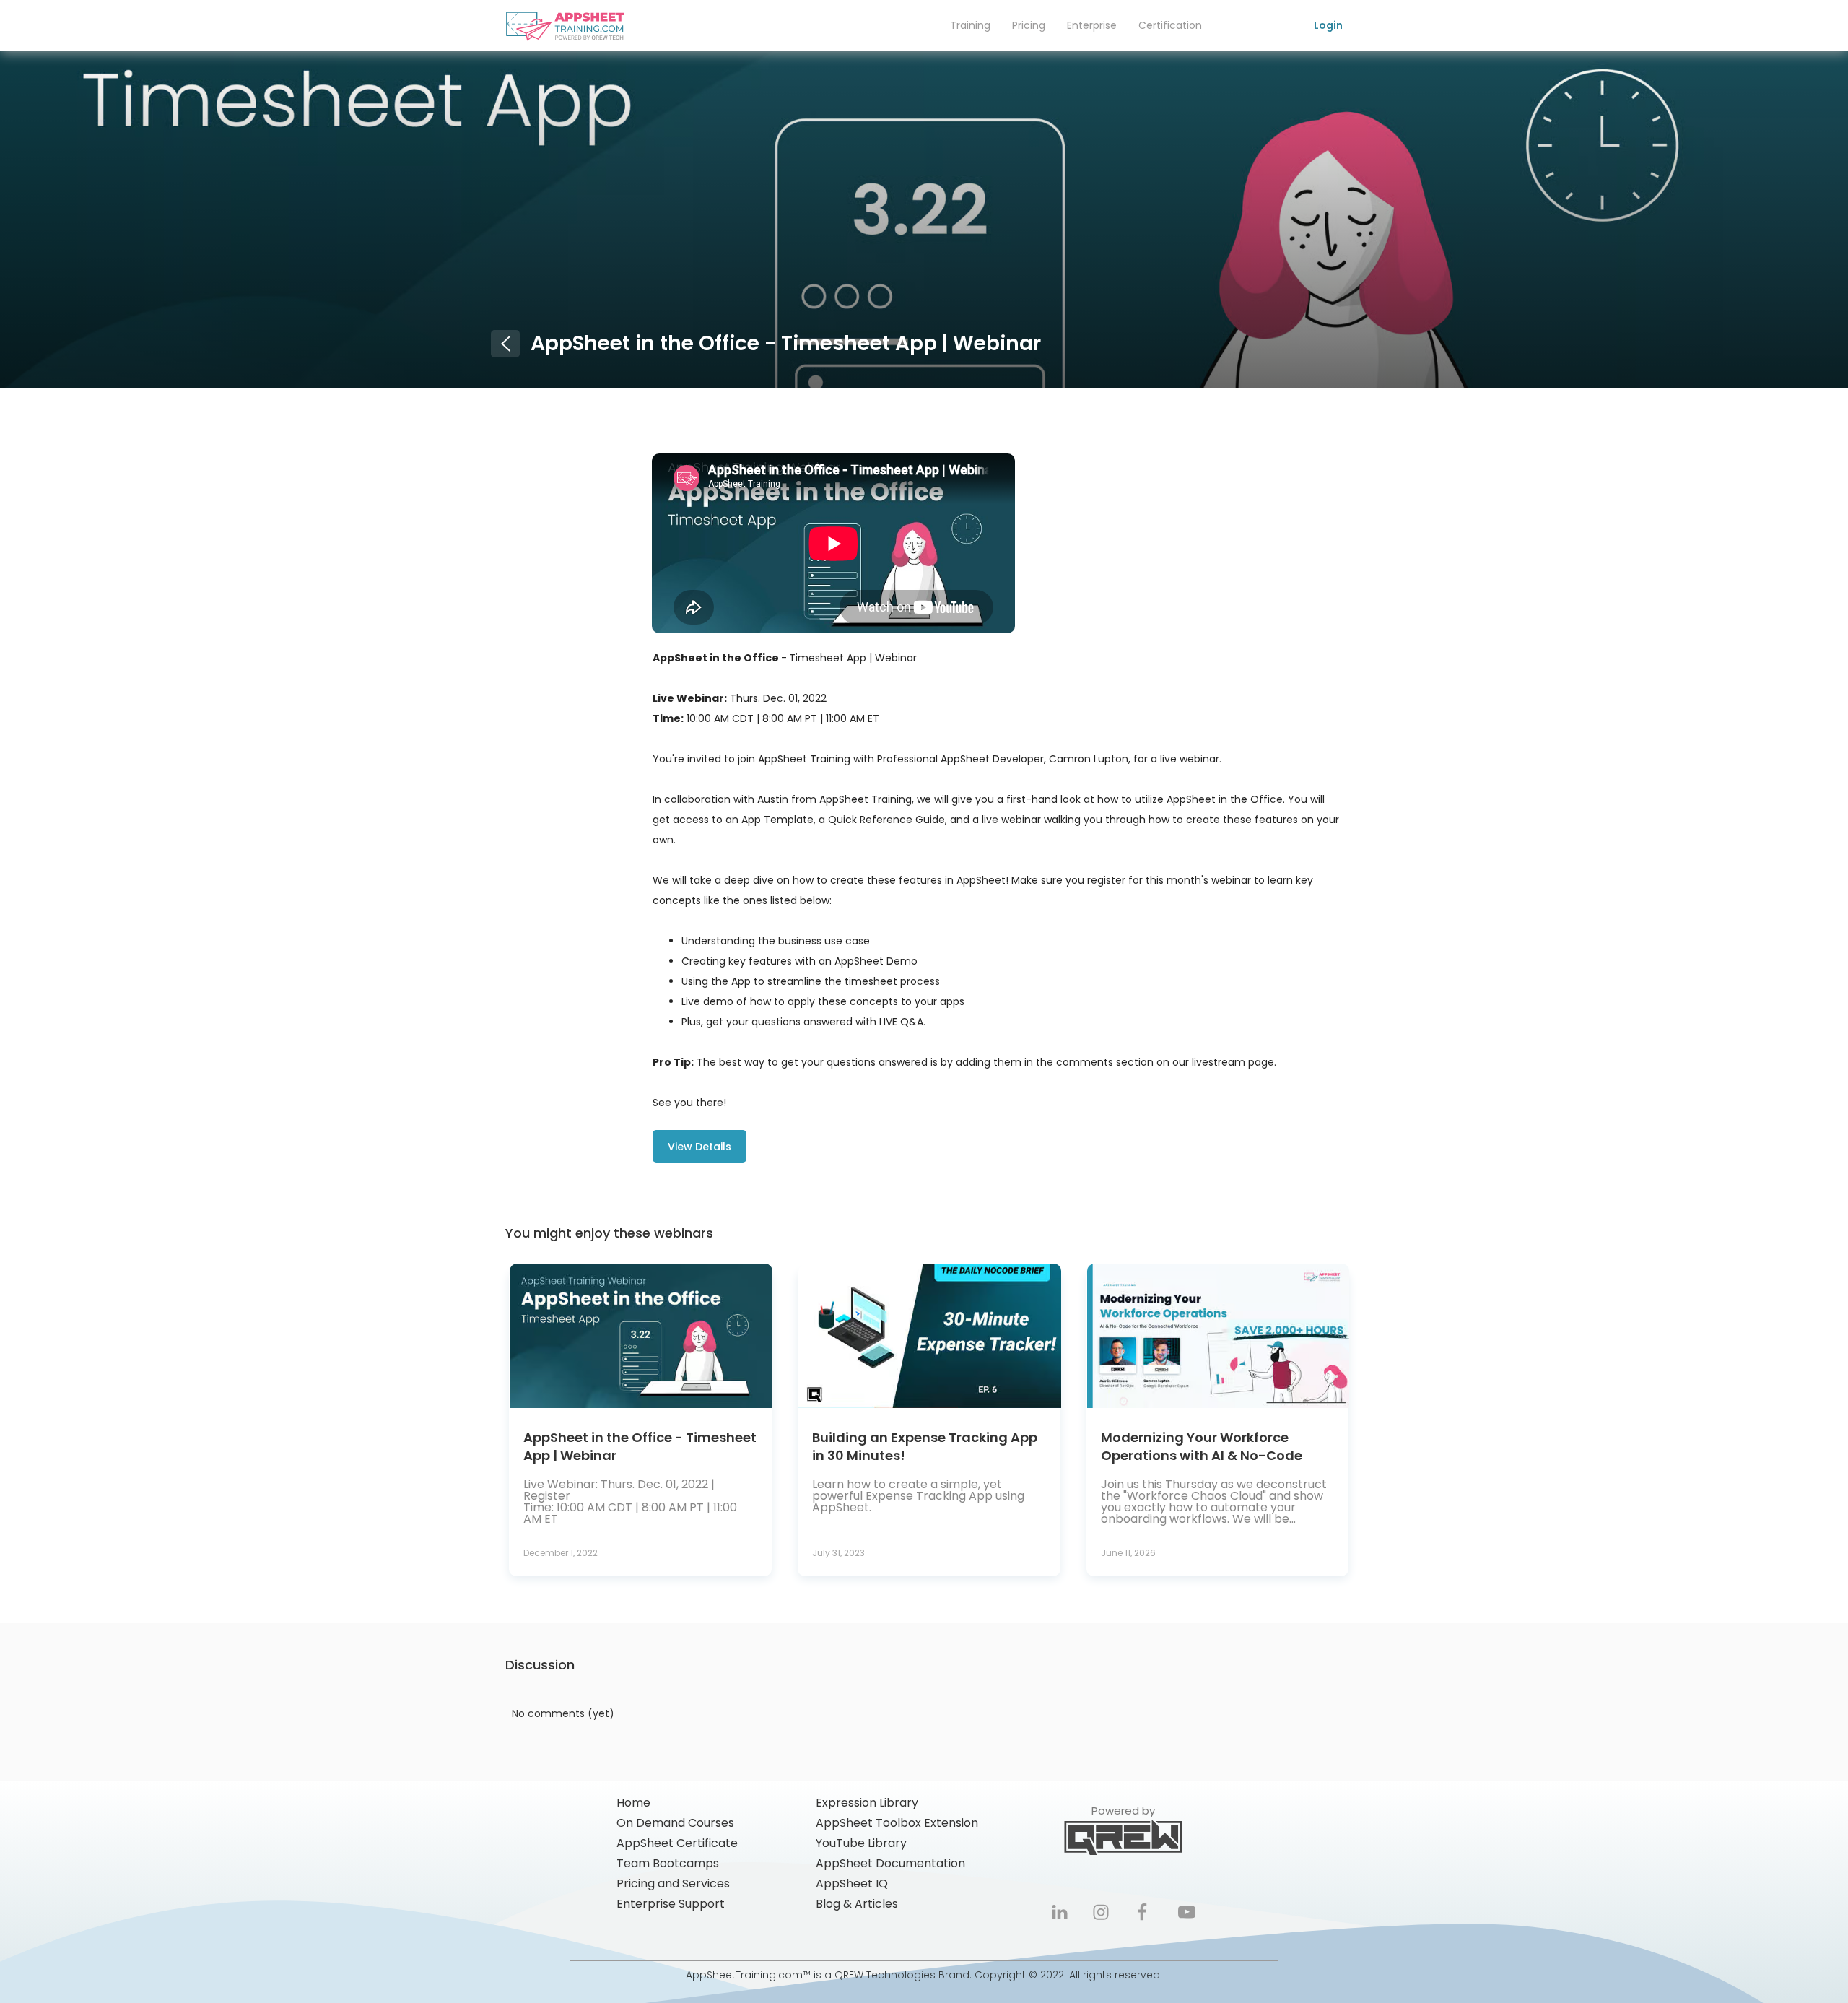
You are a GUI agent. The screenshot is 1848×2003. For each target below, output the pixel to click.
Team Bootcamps (668, 1864)
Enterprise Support (671, 1904)
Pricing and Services (673, 1884)
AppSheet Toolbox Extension (897, 1823)
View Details (699, 1147)
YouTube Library (861, 1843)
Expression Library (867, 1803)
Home (633, 1803)
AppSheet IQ (852, 1884)
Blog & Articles (857, 1904)
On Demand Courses (675, 1823)
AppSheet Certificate (677, 1843)
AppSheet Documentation (890, 1864)
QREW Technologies (885, 1975)
